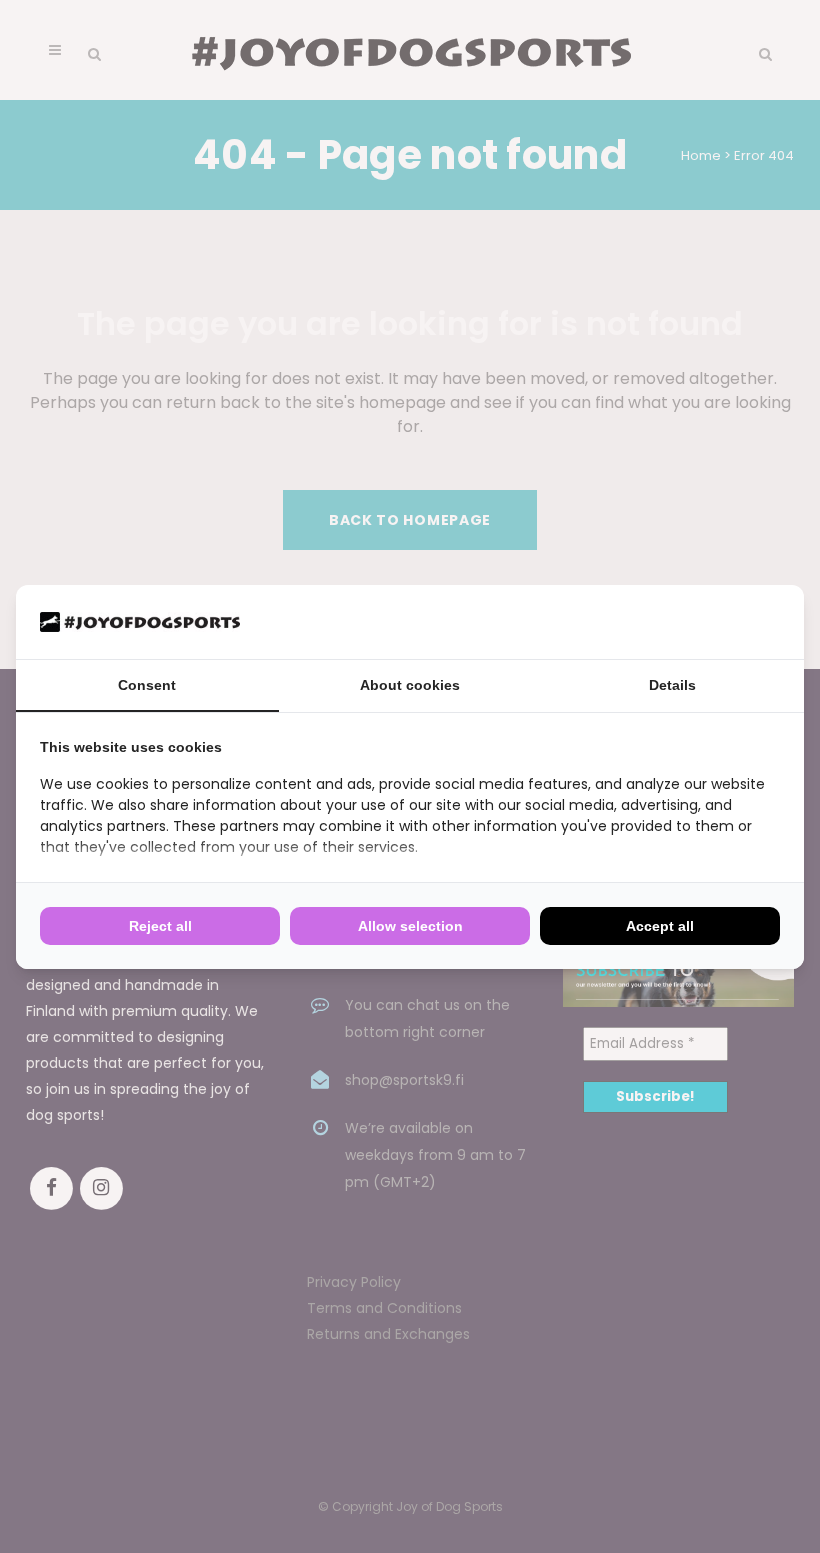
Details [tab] (672, 685)
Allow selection (410, 926)
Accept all (660, 926)
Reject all (160, 926)
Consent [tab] (147, 685)
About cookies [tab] (410, 685)
